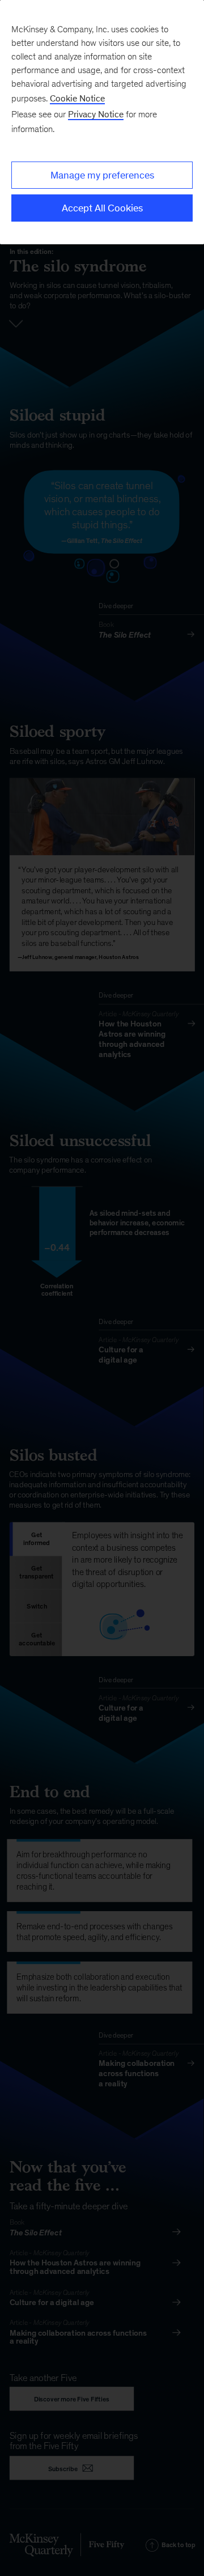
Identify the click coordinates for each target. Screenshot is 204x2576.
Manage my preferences (102, 175)
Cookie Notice (77, 98)
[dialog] (102, 122)
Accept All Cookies (102, 208)
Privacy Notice (96, 114)
